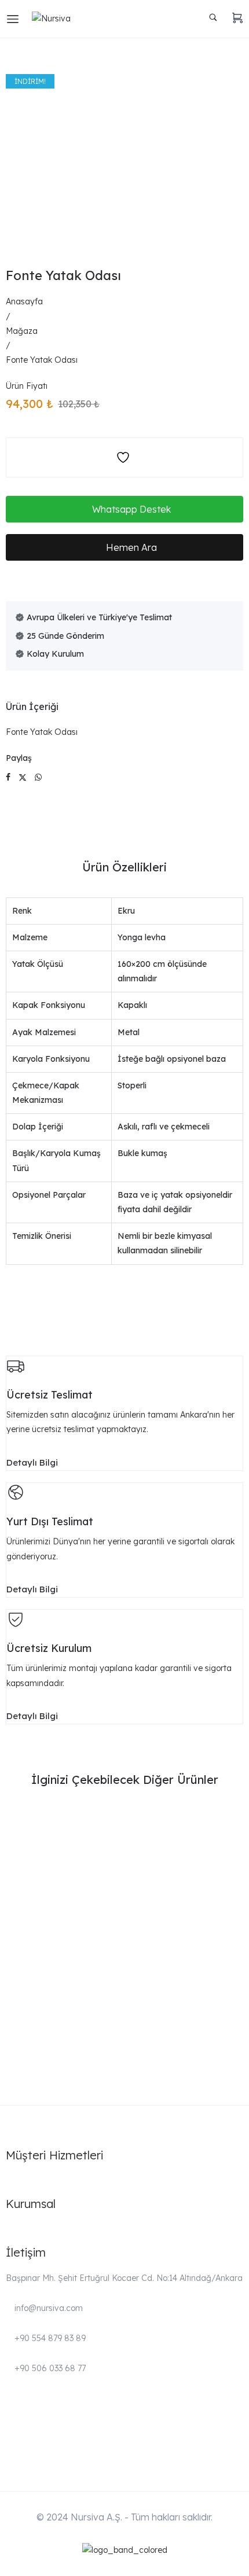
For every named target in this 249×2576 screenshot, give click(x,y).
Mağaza (22, 331)
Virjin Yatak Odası (50, 1981)
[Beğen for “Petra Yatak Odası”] (231, 1829)
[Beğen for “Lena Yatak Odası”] (231, 2025)
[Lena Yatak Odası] (124, 2019)
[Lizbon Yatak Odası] (124, 1889)
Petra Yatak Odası (50, 1850)
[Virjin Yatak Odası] (124, 1954)
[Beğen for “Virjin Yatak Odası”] (231, 1960)
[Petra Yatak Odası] (124, 1823)
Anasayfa (24, 301)
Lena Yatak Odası (50, 2046)
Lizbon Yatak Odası (53, 1915)
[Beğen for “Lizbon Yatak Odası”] (231, 1895)
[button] (124, 509)
